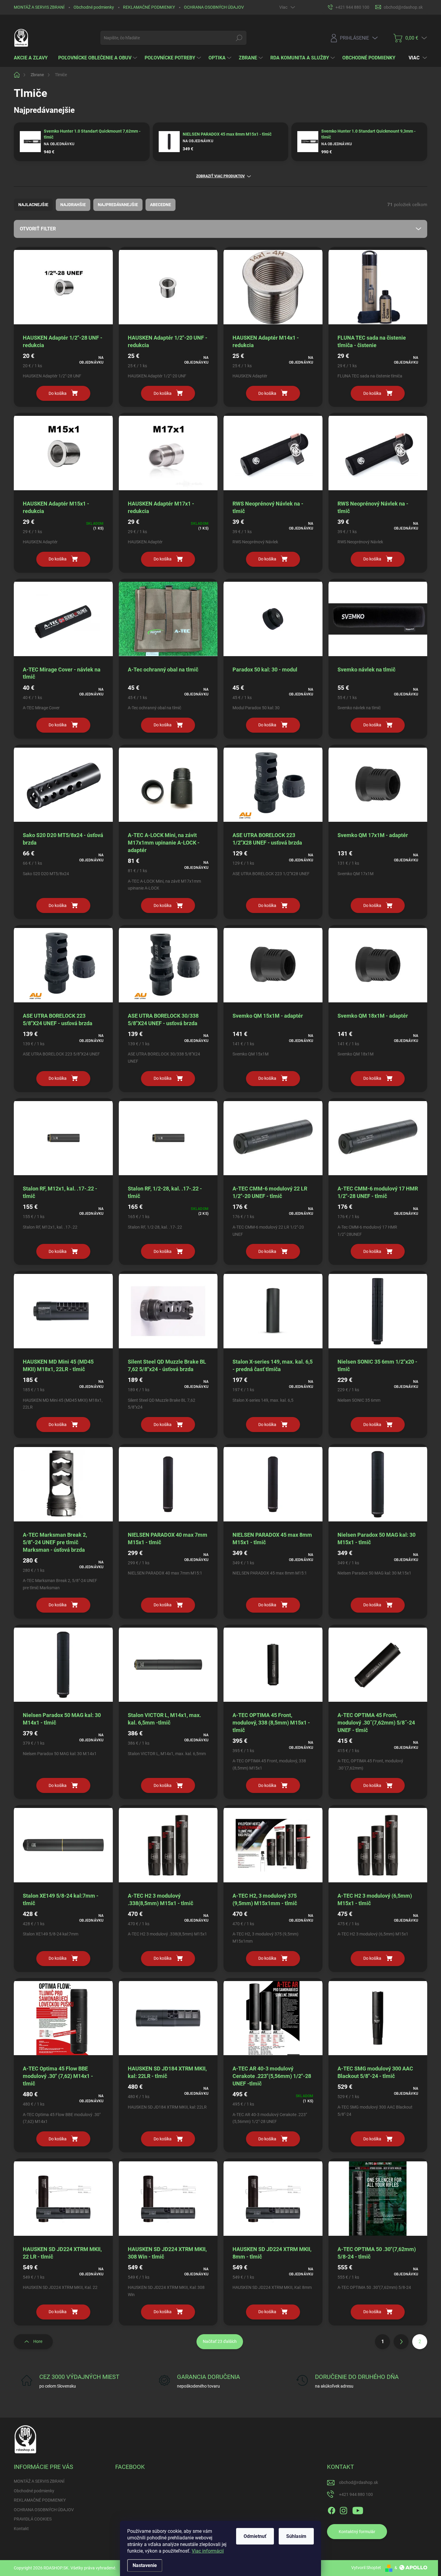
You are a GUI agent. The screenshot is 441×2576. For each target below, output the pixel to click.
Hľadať (239, 38)
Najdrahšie (73, 205)
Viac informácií (208, 2551)
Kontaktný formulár (357, 2532)
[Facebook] (331, 2509)
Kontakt (21, 2529)
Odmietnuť (255, 2536)
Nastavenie (145, 2565)
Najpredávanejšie (118, 205)
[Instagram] (343, 2509)
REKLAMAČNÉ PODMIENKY (149, 7)
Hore (38, 2341)
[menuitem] (33, 58)
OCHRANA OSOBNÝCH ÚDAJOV (214, 7)
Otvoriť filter (38, 229)
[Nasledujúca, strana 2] (401, 2342)
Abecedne (160, 205)
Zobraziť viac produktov (220, 176)
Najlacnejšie (33, 205)
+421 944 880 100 (356, 2494)
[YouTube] (358, 2509)
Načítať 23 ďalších (220, 2341)
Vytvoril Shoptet (366, 2568)
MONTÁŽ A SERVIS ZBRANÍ (39, 7)
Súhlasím (296, 2536)
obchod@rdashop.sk (358, 2482)
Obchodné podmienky (94, 7)
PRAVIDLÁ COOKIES (33, 2519)
